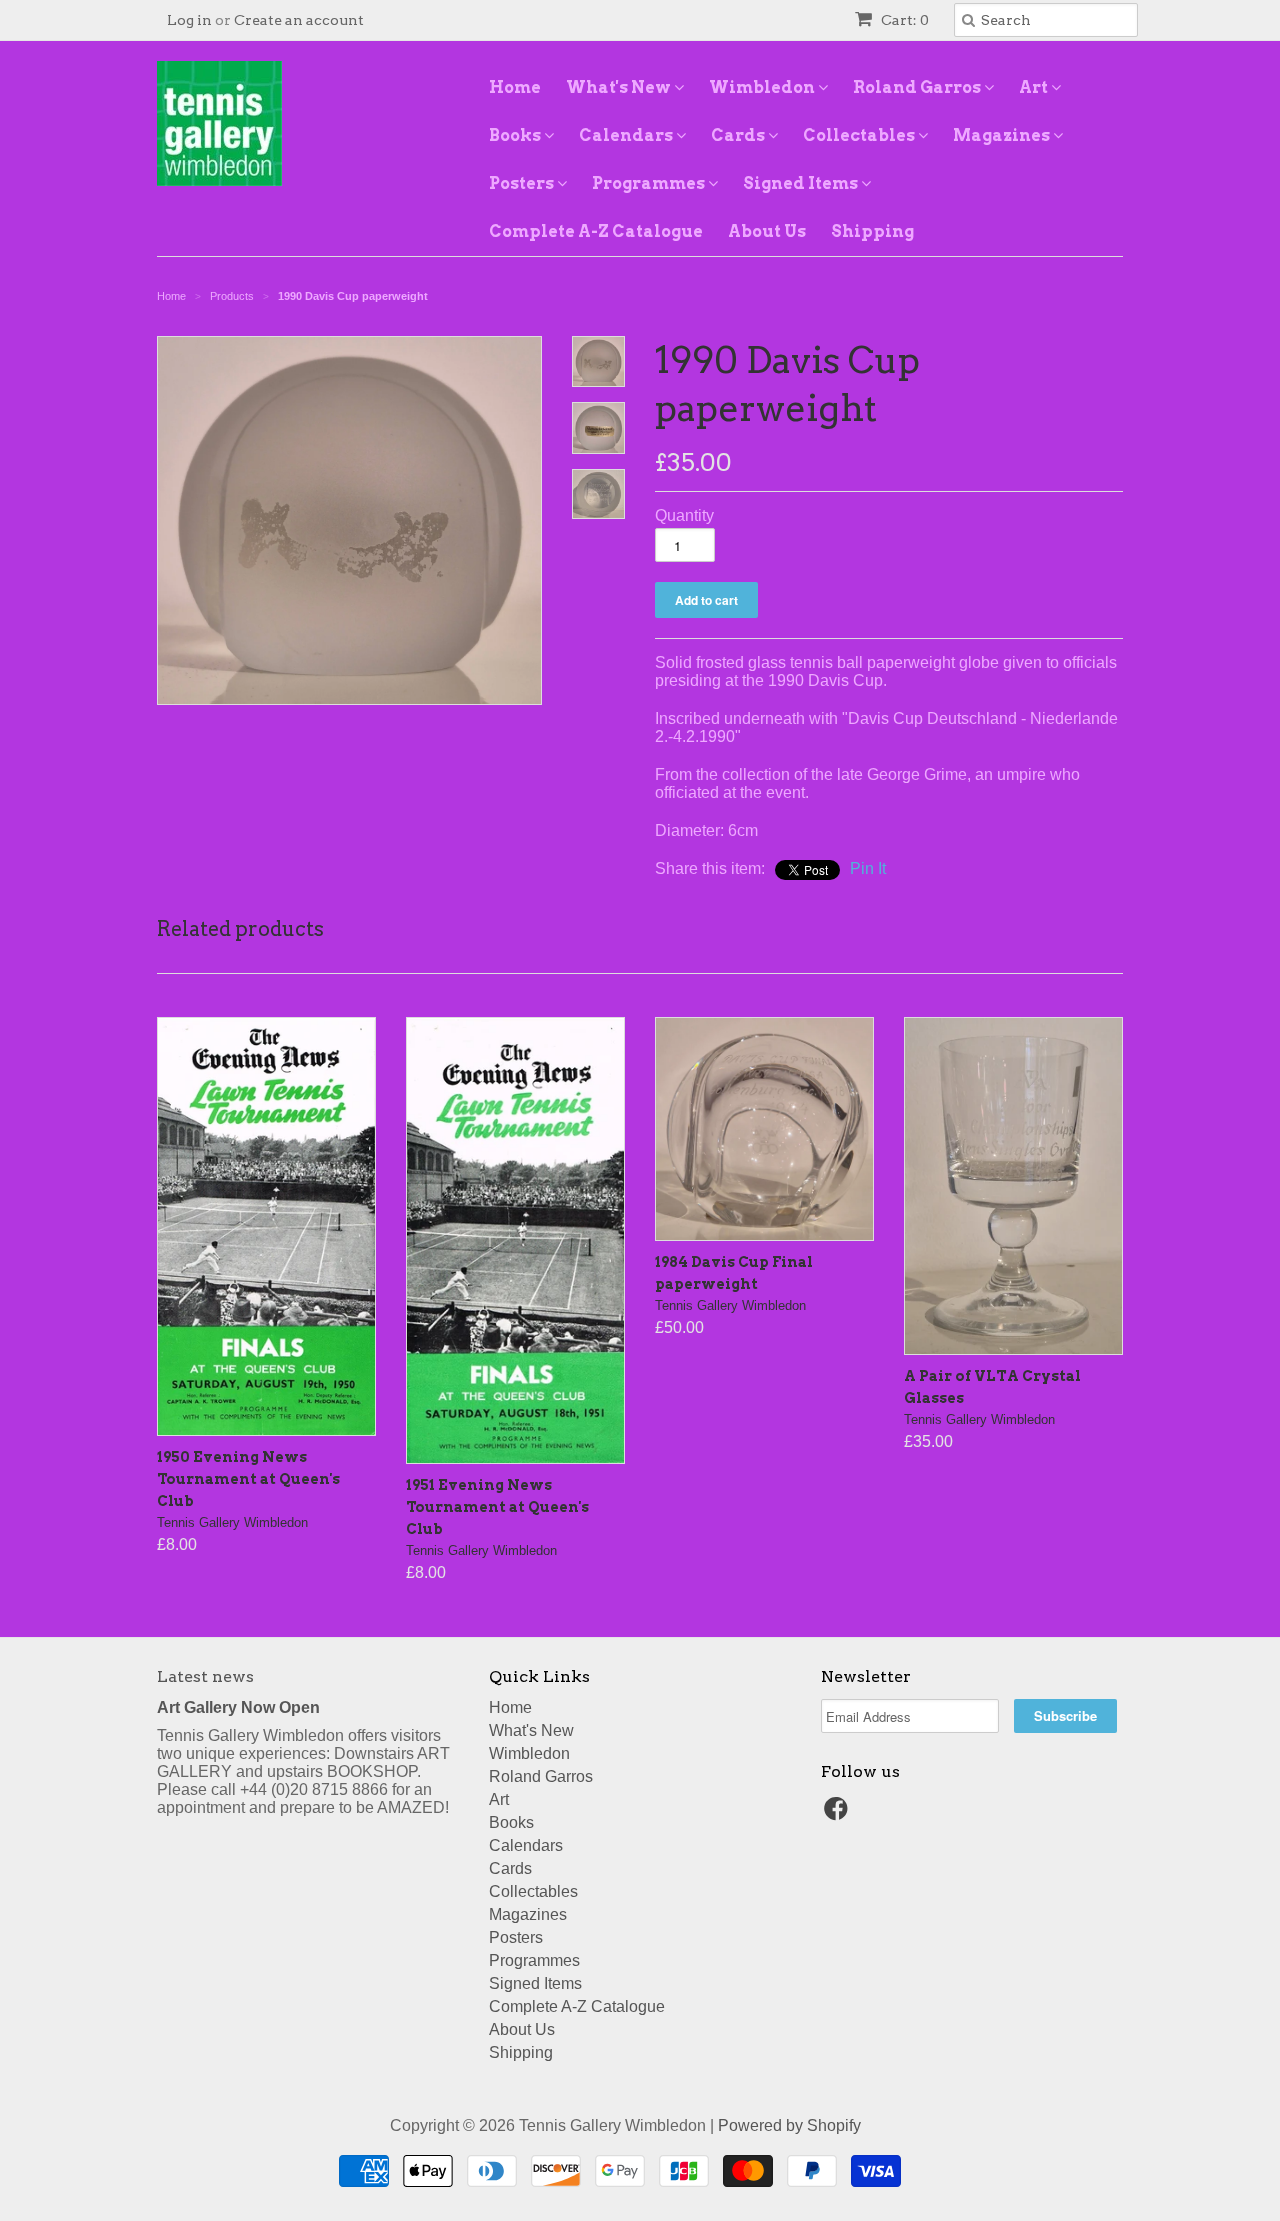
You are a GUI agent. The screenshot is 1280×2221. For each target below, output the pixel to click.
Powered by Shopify (789, 2125)
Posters (523, 183)
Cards (739, 135)
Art (1035, 87)
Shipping (872, 231)
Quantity (684, 515)
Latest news (205, 1676)
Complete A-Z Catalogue (596, 231)
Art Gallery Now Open (238, 1707)
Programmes (650, 183)
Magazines (1003, 135)
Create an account (299, 20)
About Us (767, 231)
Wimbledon (763, 87)
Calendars (627, 135)
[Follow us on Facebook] (839, 1814)
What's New (620, 87)
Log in (189, 20)
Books (516, 135)
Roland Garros (918, 87)
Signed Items (802, 183)
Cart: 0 (903, 20)
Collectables (860, 135)
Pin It (868, 868)
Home (515, 87)
